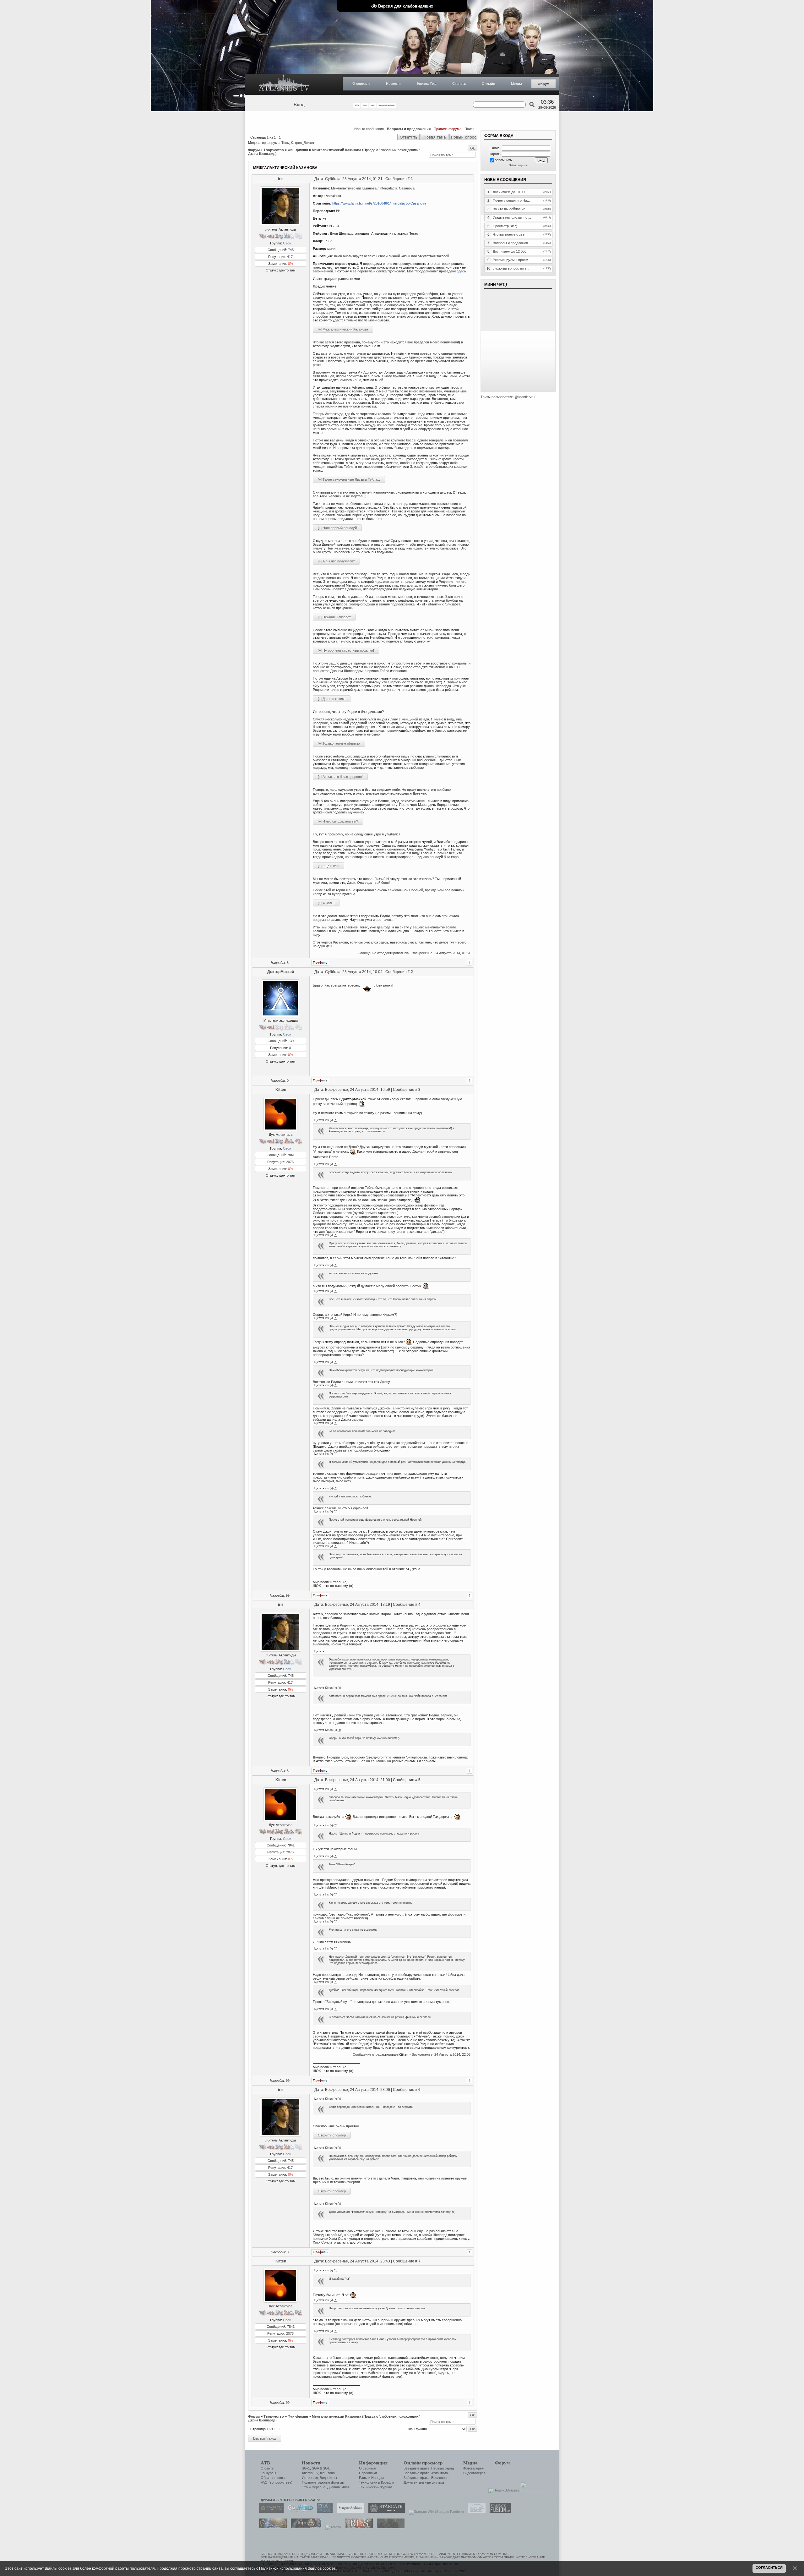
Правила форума (448, 129)
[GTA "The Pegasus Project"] (389, 2527)
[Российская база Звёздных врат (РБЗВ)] (304, 2527)
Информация (373, 2463)
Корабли (388, 2482)
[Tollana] (332, 2527)
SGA (315, 2468)
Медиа (516, 84)
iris (281, 179)
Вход (299, 105)
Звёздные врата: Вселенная (426, 2478)
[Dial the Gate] (323, 2512)
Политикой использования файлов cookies (297, 2568)
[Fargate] (357, 2527)
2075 (290, 1162)
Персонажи (368, 2473)
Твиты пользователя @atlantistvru (508, 397)
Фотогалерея (473, 2468)
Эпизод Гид (426, 84)
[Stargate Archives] (349, 2512)
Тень (285, 143)
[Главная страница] (284, 84)
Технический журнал (375, 2487)
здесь (462, 271)
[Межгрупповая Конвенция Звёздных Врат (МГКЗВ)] (271, 2527)
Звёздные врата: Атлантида (426, 2473)
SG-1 (306, 2468)
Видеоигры (328, 2478)
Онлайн (489, 84)
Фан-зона (327, 2473)
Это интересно (314, 2487)
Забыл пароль (518, 165)
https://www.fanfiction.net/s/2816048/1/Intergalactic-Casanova (379, 203)
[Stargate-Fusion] (499, 2512)
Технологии (368, 2482)
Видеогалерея (474, 2473)
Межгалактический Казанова (337, 150)
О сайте (267, 2468)
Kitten (281, 1090)
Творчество (274, 150)
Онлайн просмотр (423, 2463)
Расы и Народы (371, 2478)
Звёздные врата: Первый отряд (429, 2468)
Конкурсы (268, 2473)
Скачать (459, 84)
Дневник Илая (338, 2487)
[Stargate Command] (270, 2512)
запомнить (503, 160)
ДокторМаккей (281, 972)
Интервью (310, 2478)
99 (288, 1595)
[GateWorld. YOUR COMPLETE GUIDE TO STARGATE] (299, 2512)
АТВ (265, 2463)
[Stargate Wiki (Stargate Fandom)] (435, 2512)
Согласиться (769, 2568)
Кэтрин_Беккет (303, 143)
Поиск (469, 129)
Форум (543, 84)
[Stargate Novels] (385, 2512)
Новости (393, 84)
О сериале (361, 84)
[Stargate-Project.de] (475, 2512)
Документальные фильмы (424, 2482)
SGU (327, 2468)
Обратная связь (274, 2478)
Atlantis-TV (310, 2473)
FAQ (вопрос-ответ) (277, 2482)
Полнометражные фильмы (323, 2482)
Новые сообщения (369, 129)
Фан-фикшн (298, 150)
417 (290, 257)
